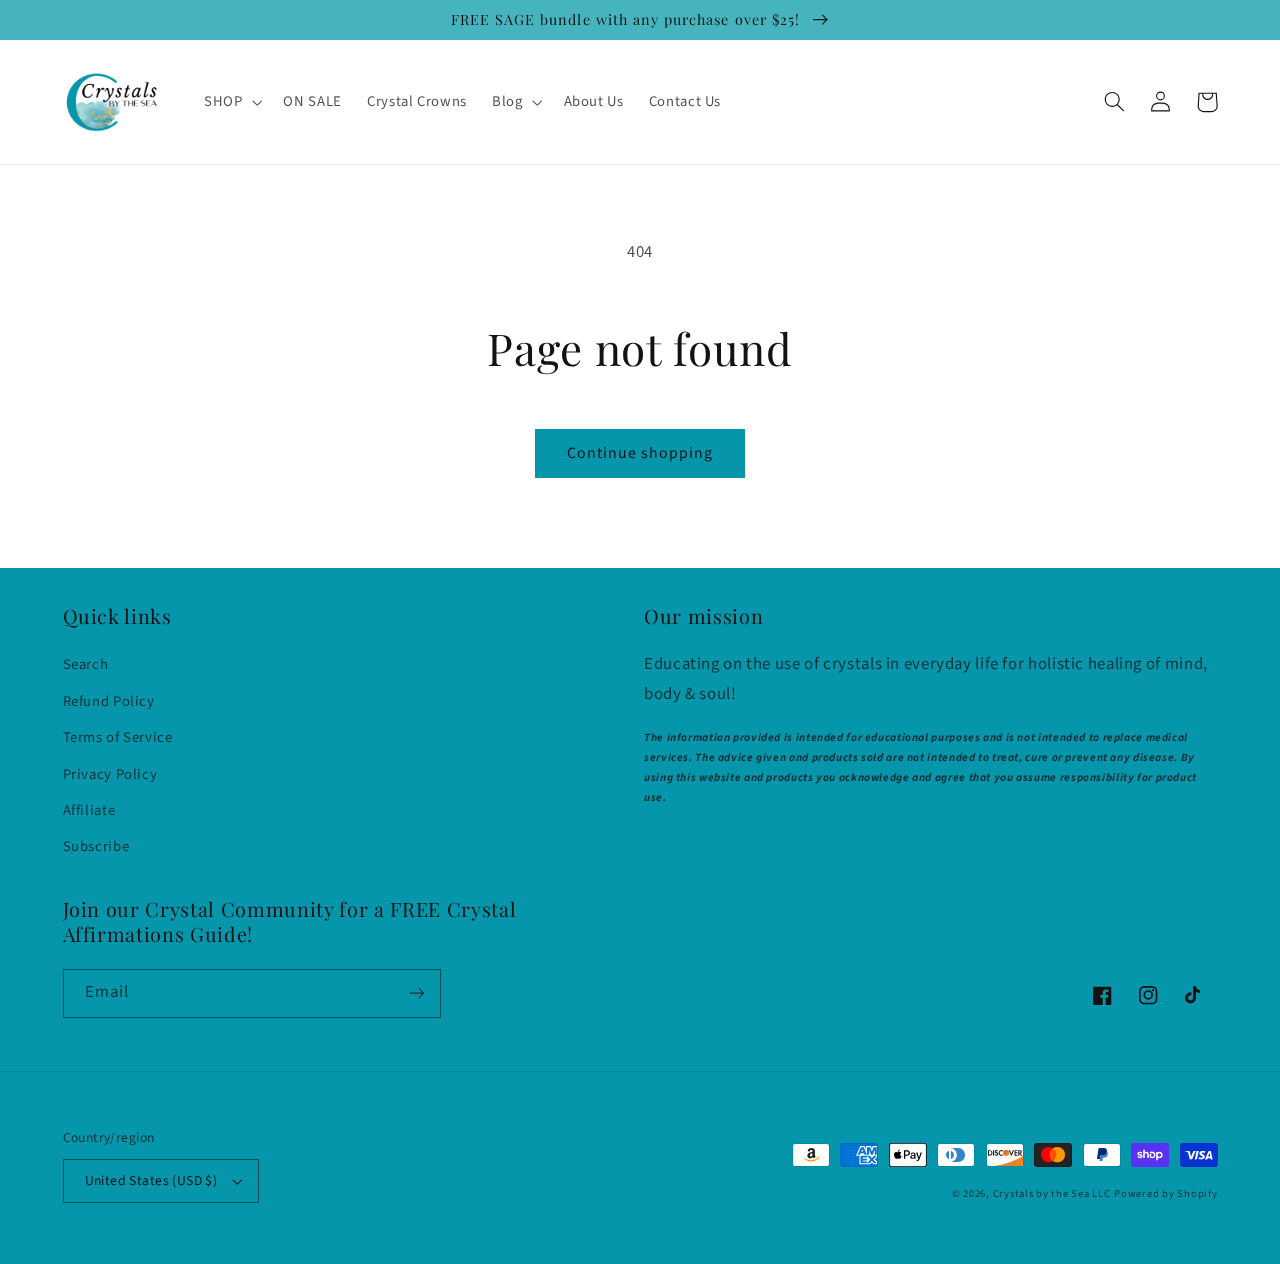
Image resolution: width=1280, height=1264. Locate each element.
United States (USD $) (151, 1180)
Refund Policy (109, 701)
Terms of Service (118, 737)
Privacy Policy (110, 774)
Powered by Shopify (1165, 1193)
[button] (230, 102)
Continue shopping (640, 453)
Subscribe (96, 846)
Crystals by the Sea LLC (1052, 1193)
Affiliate (89, 810)
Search (86, 664)
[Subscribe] (416, 993)
